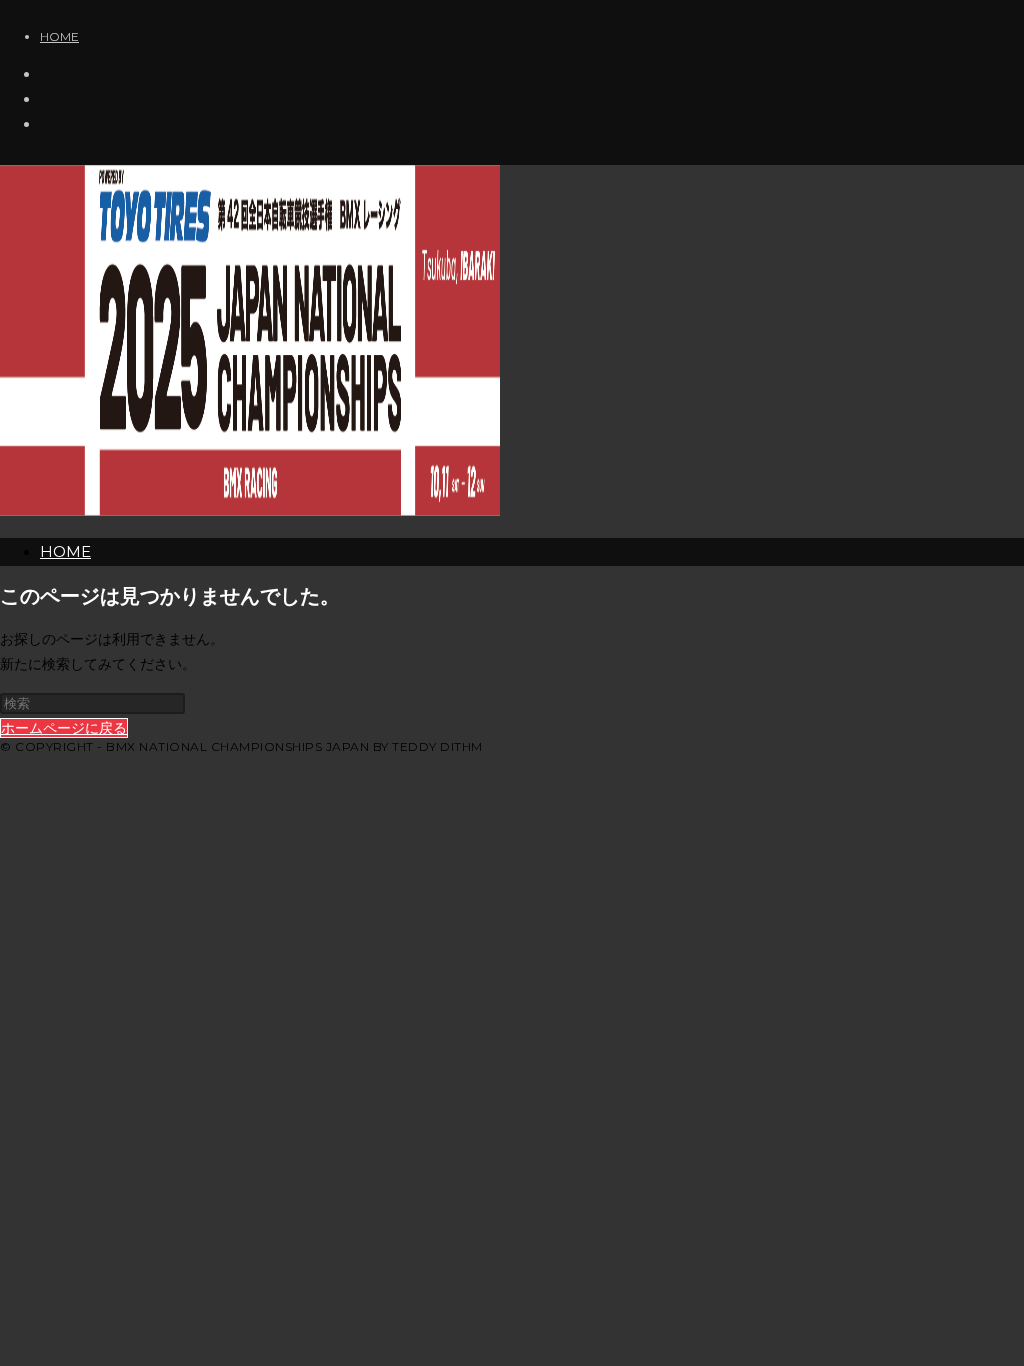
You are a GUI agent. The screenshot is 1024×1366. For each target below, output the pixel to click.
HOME (59, 36)
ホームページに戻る (64, 728)
